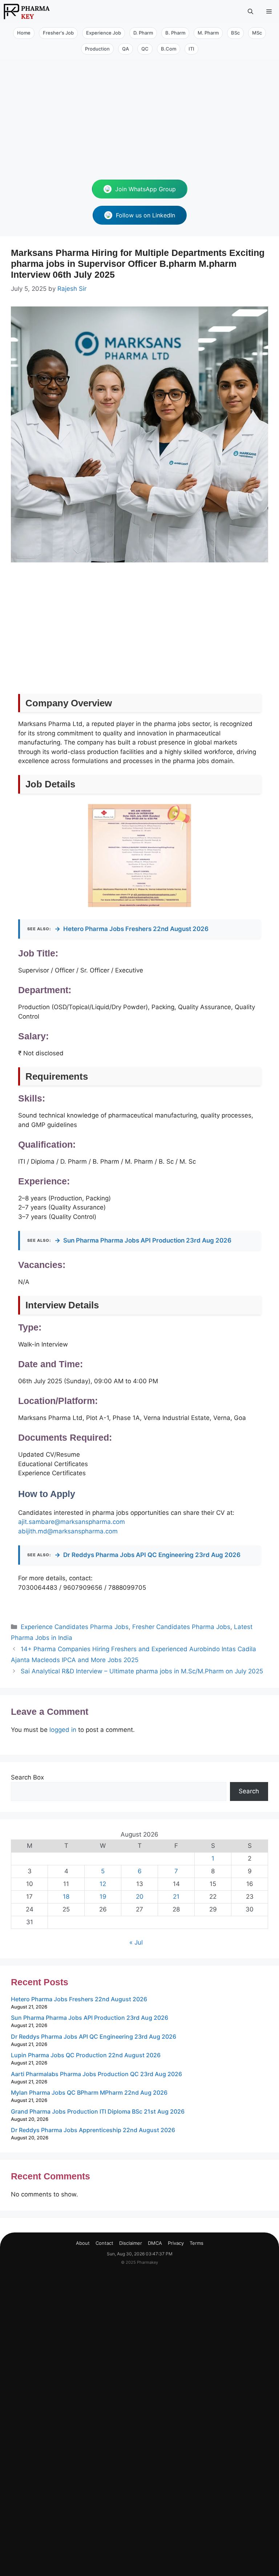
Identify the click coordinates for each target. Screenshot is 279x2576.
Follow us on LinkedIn (145, 215)
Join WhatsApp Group (145, 189)
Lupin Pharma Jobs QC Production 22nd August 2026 (86, 2055)
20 (140, 1897)
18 (66, 1897)
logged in (63, 1730)
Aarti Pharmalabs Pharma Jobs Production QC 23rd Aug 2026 (96, 2074)
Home (24, 33)
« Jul (136, 1942)
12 (103, 1884)
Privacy (176, 2243)
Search (249, 1791)
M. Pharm (208, 33)
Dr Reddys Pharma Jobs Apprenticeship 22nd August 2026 (93, 2130)
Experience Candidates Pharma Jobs (75, 1627)
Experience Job (104, 33)
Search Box (27, 1777)
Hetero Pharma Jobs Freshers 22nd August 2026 (132, 929)
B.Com (169, 49)
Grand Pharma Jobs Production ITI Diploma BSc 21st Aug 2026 (98, 2111)
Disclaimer (131, 2243)
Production (97, 49)
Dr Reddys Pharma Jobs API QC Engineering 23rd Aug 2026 (147, 1555)
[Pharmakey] (27, 11)
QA (126, 49)
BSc (235, 33)
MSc (257, 33)
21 (176, 1897)
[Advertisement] (139, 113)
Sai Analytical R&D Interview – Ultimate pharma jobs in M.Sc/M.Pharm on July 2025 (142, 1671)
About (83, 2243)
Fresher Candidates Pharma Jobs (181, 1627)
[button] (250, 11)
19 (103, 1897)
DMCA (155, 2243)
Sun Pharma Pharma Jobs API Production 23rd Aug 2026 (143, 1240)
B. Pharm (175, 33)
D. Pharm (143, 33)
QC (145, 49)
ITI (191, 49)
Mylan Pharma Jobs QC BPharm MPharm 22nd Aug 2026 (89, 2093)
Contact (104, 2243)
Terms (197, 2243)
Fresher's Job (58, 33)
